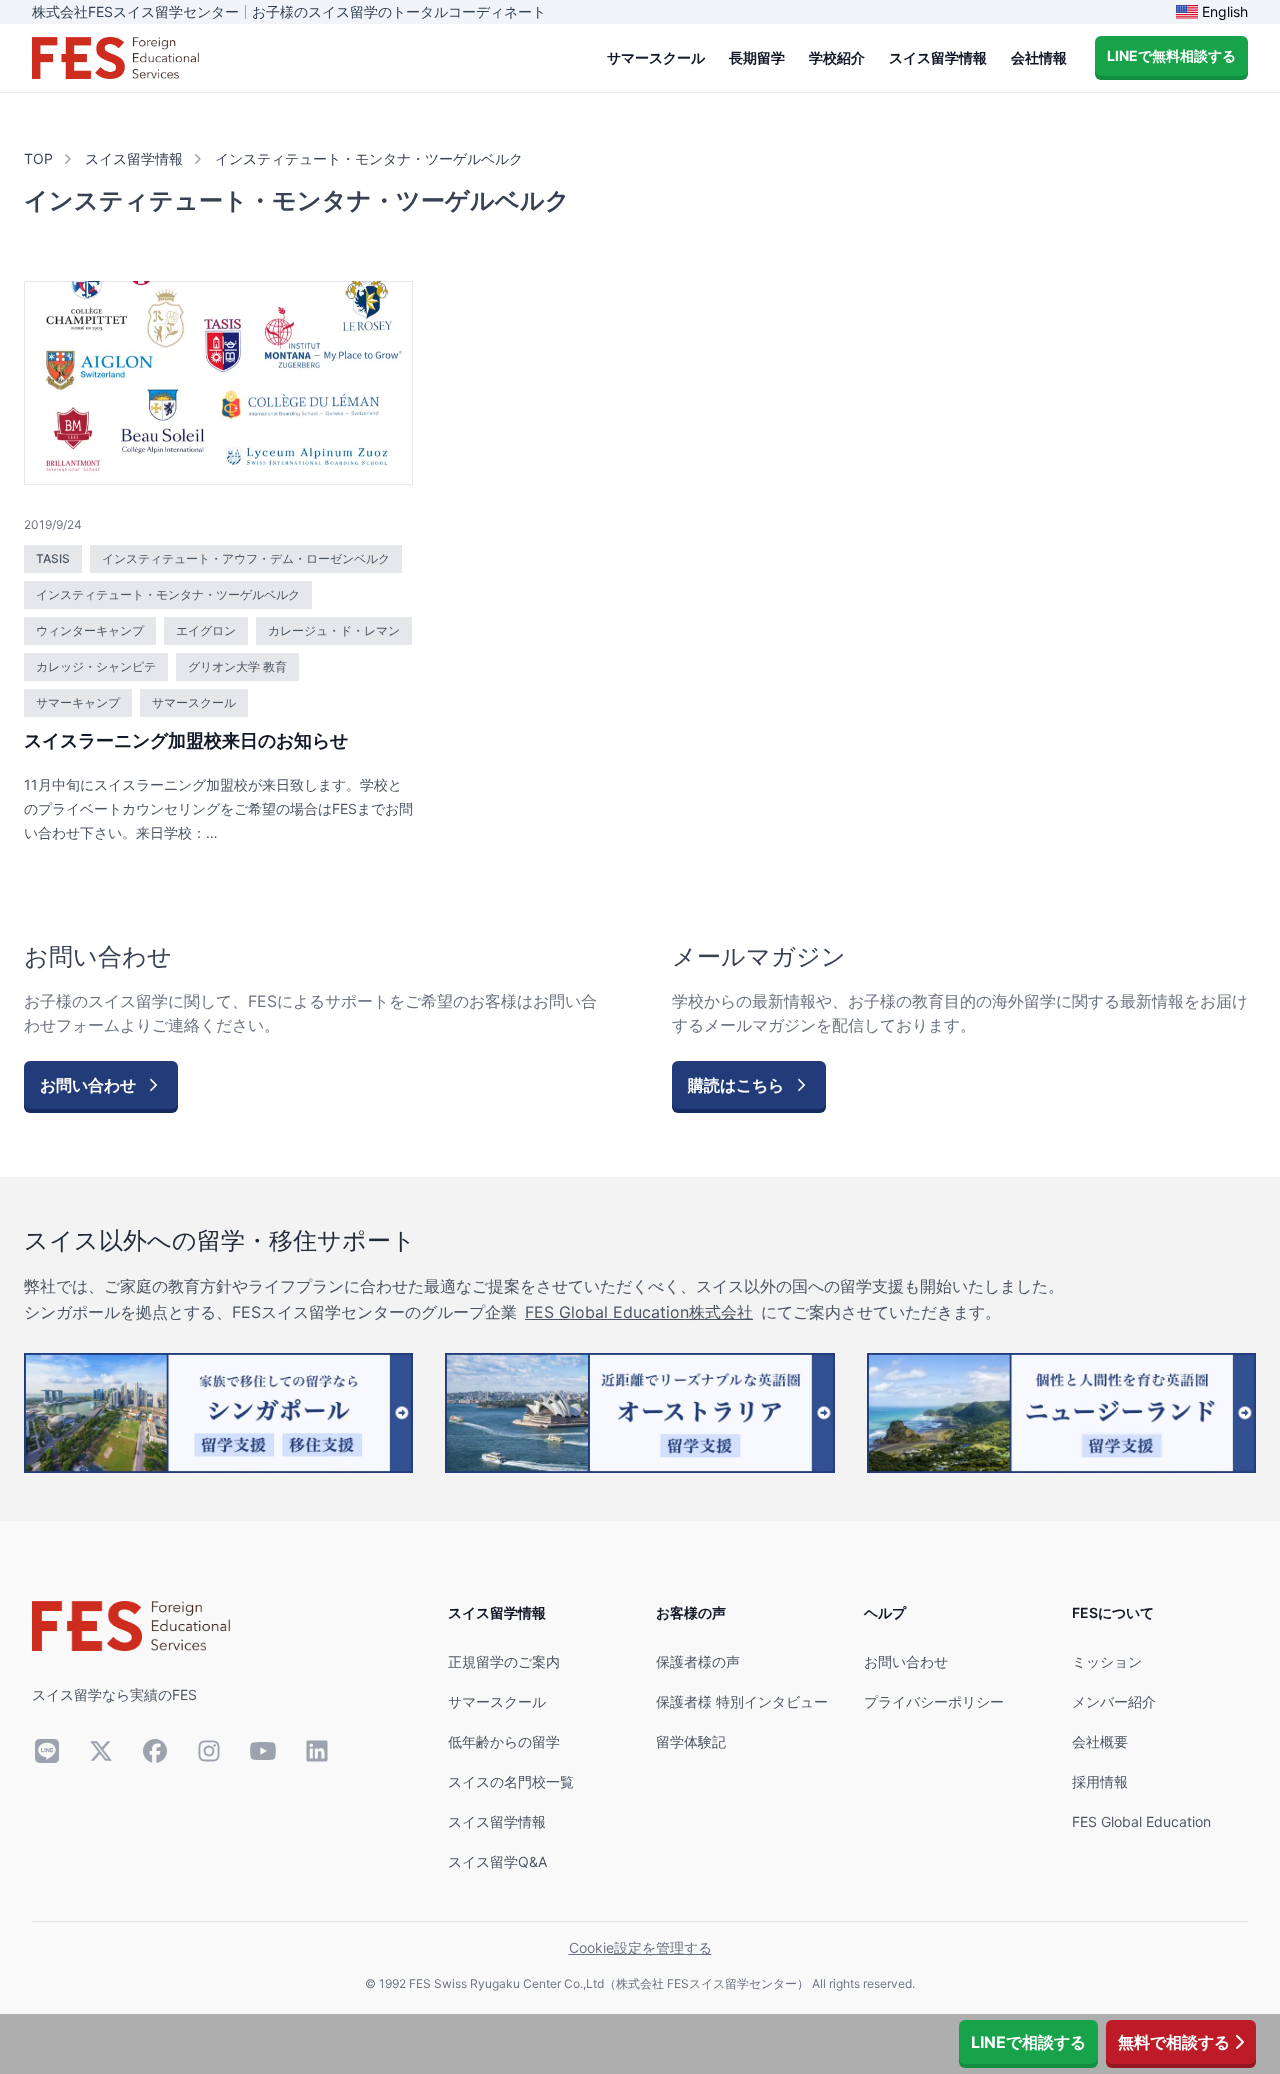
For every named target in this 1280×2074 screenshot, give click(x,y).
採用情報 (1100, 1781)
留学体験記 (691, 1741)
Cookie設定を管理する (640, 1947)
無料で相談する (1174, 2042)
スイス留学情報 (938, 57)
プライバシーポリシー (934, 1701)
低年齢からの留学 (504, 1741)
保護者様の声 (698, 1661)
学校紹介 (837, 57)
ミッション (1107, 1661)
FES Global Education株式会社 (639, 1312)
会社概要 (1100, 1741)
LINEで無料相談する (1171, 55)
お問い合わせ (906, 1661)
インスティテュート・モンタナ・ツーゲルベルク (369, 158)
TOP (38, 158)
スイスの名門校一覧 (511, 1781)
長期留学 (757, 57)
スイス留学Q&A (497, 1861)
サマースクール (656, 57)
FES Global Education (1141, 1821)
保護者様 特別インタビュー (742, 1701)
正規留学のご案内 (504, 1661)
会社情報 (1039, 57)
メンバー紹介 (1114, 1701)
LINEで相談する (1028, 2042)
